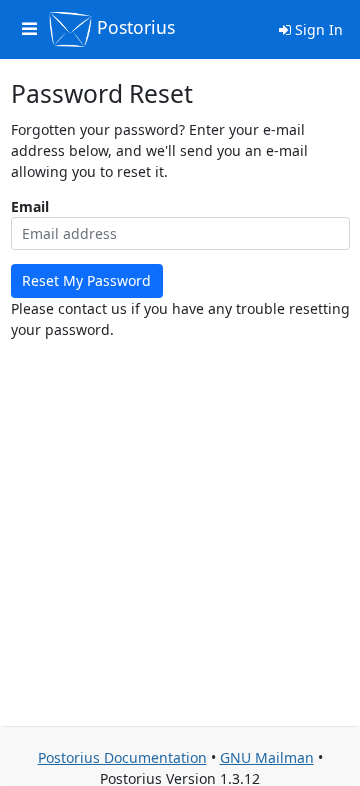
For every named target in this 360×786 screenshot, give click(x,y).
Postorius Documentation (122, 757)
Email (30, 206)
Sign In (317, 29)
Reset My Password (86, 280)
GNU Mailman (267, 757)
